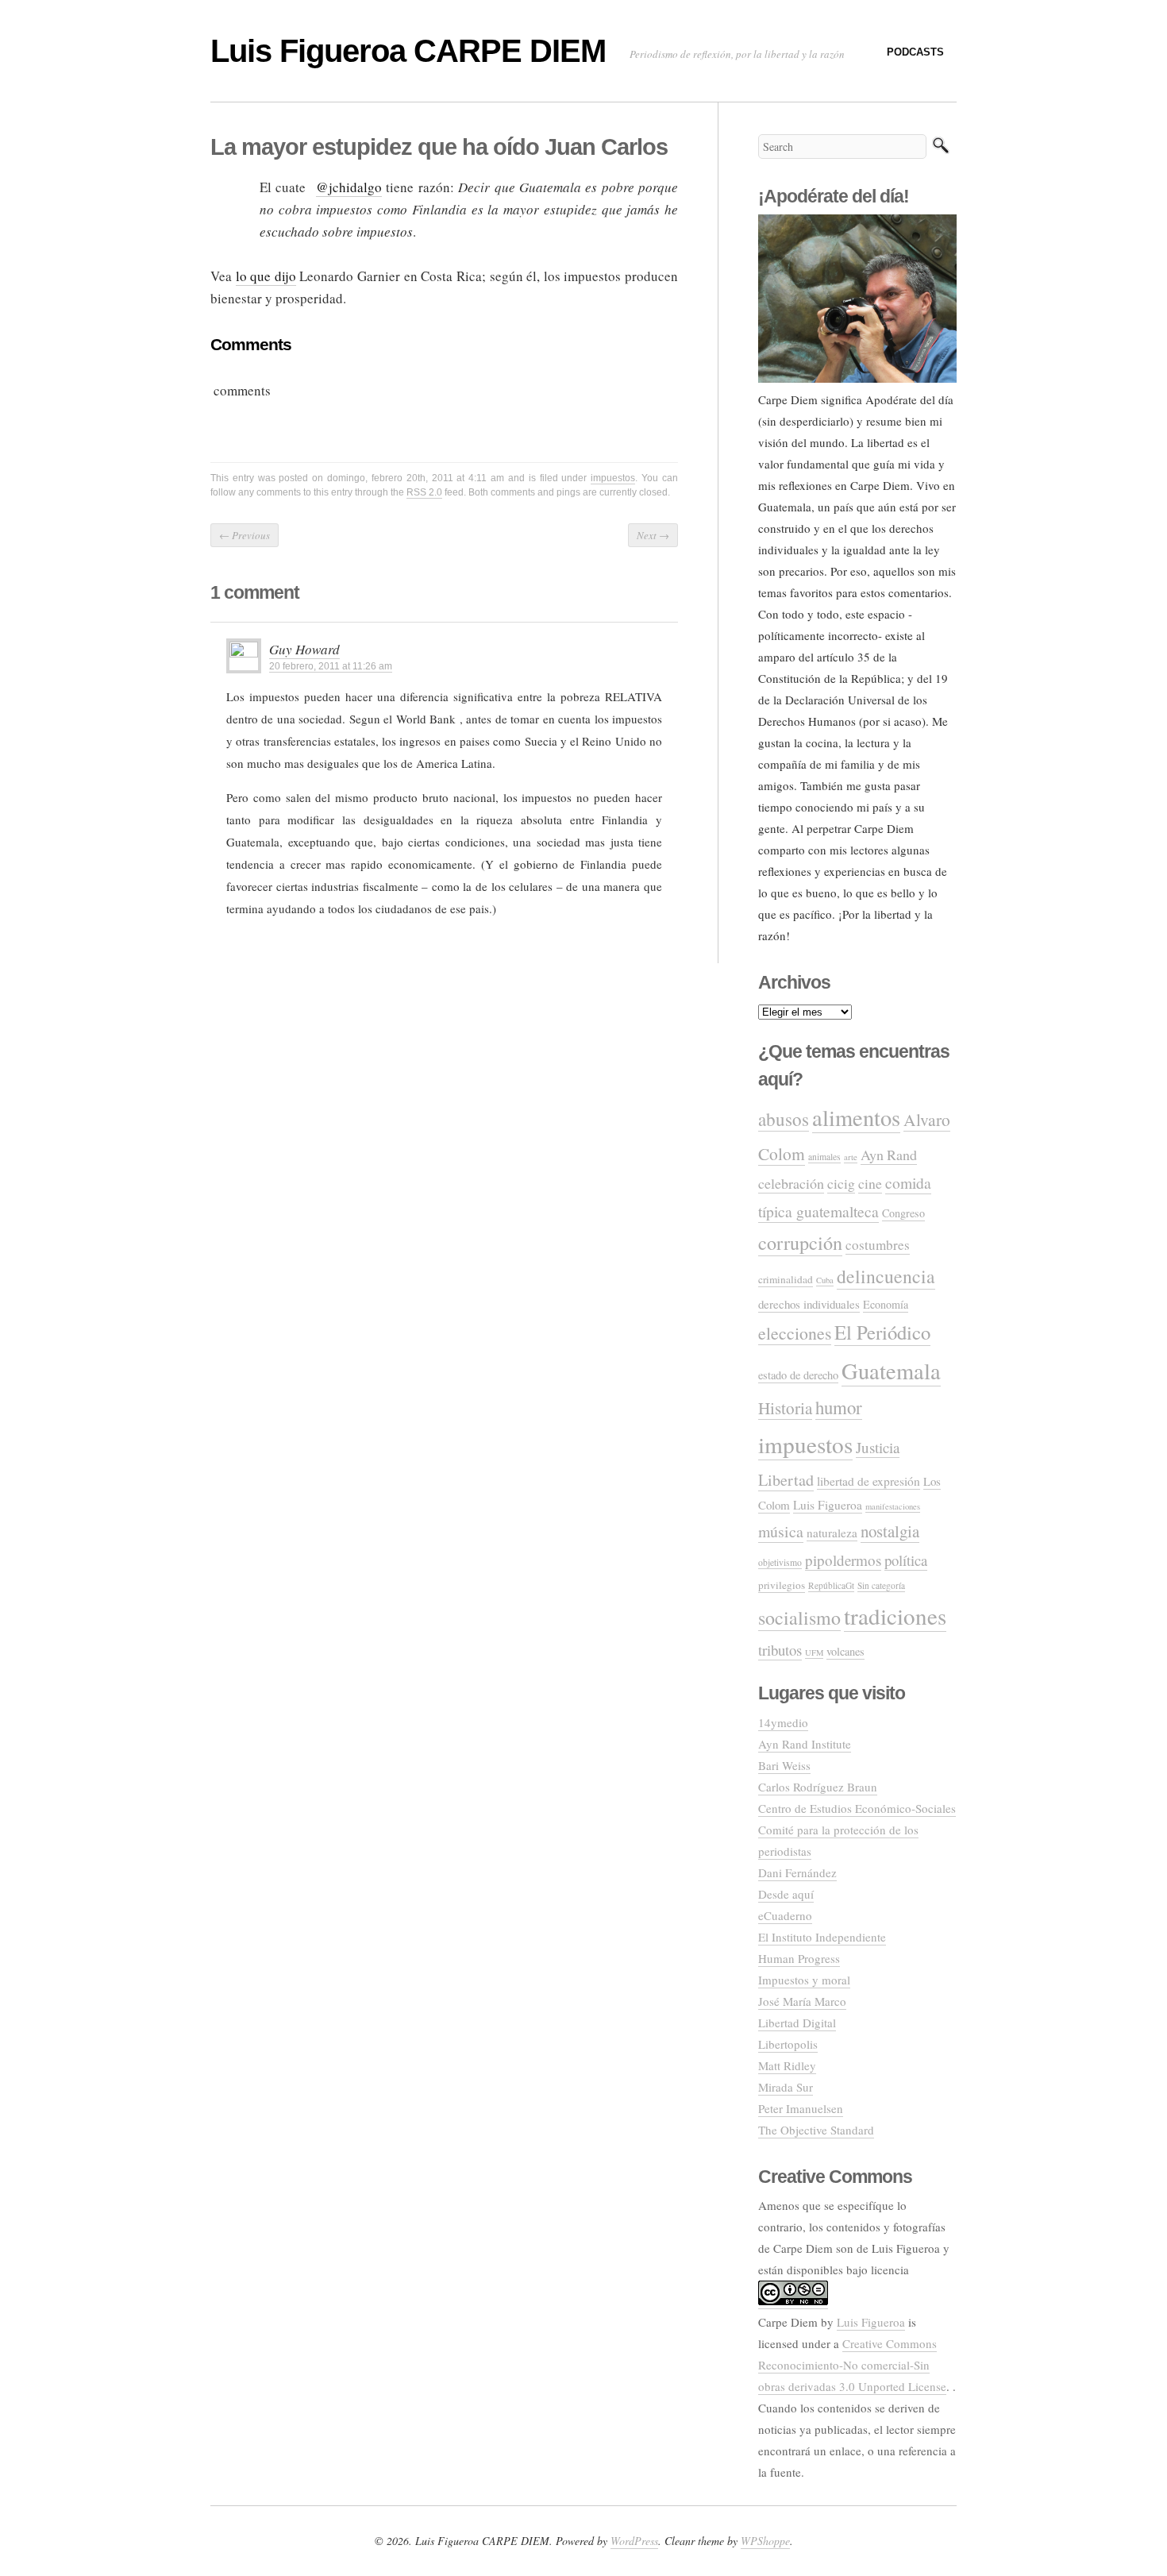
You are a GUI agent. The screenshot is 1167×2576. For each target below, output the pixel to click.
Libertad (786, 1480)
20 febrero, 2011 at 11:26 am (331, 666)
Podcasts (915, 52)
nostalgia (890, 1531)
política (906, 1560)
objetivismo (780, 1562)
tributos (780, 1650)
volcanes (845, 1651)
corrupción (800, 1242)
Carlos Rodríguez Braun (818, 1787)
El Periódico (882, 1332)
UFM (814, 1652)
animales (824, 1157)
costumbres (878, 1245)
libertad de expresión (869, 1481)
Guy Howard (304, 649)
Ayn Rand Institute (805, 1744)
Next (653, 535)
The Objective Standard (816, 2130)
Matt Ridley (787, 2065)
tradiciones (895, 1616)
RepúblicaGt (831, 1585)
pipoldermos (843, 1560)
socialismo (799, 1618)
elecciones (795, 1333)
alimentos (856, 1117)
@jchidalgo (349, 187)
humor (839, 1407)
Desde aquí (786, 1894)
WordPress (634, 2541)
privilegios (782, 1585)
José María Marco (802, 2001)
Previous (245, 535)
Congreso (903, 1213)
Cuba (825, 1280)
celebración (791, 1183)
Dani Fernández (797, 1872)
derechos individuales (809, 1304)
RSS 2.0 (424, 492)
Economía (886, 1304)
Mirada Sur (786, 2087)
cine (870, 1183)
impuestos (613, 478)
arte (851, 1157)
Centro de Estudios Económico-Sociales (857, 1808)
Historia (785, 1408)
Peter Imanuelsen (801, 2108)
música (781, 1531)
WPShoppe (765, 2541)
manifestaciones (893, 1506)
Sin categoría (881, 1585)
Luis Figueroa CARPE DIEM (408, 51)
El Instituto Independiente (822, 1937)
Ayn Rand (889, 1155)
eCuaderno (785, 1915)
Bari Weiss (784, 1765)
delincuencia (886, 1276)
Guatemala (891, 1371)
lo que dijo (266, 276)
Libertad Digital (797, 2023)
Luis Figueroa (828, 1505)
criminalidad (786, 1279)
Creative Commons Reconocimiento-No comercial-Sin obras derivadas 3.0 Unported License (852, 2365)
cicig (841, 1183)
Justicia (878, 1447)
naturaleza (832, 1533)
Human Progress (799, 1958)
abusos (784, 1119)
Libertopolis (788, 2044)
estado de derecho (798, 1375)
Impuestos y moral (804, 1980)
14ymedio (783, 1722)
